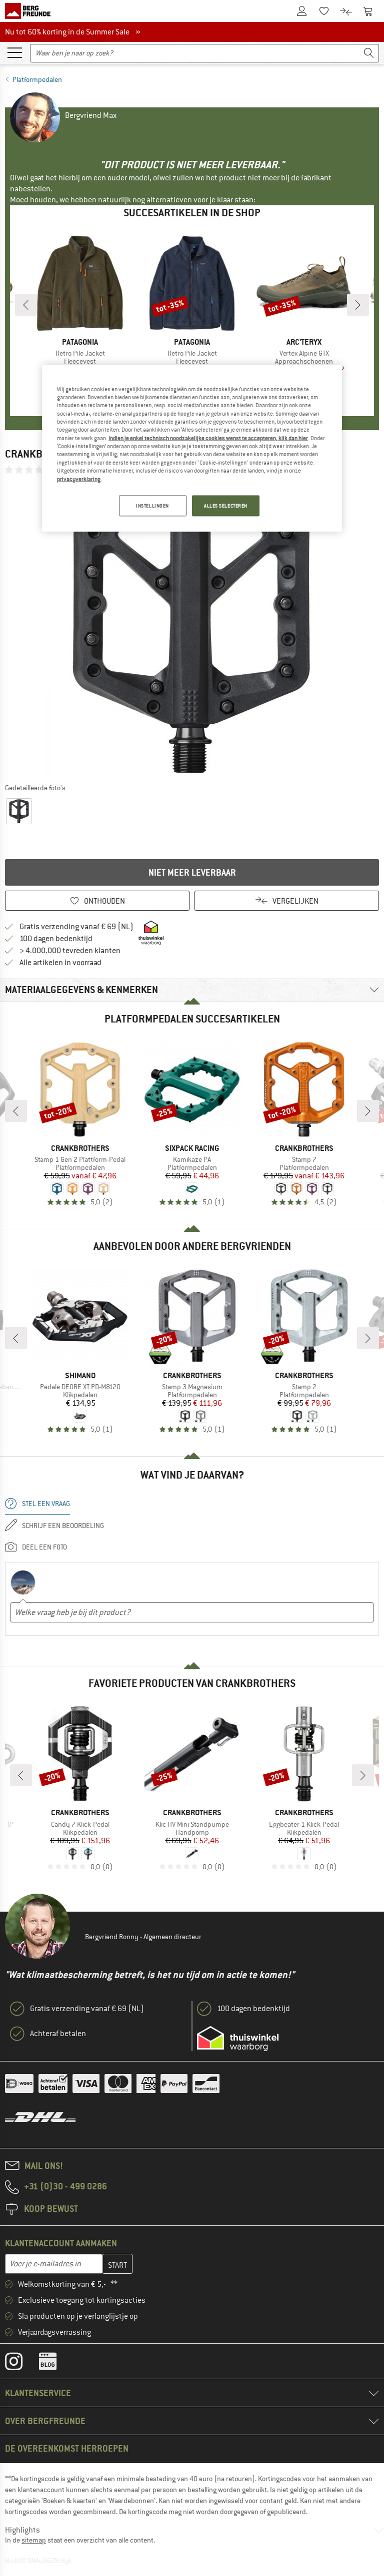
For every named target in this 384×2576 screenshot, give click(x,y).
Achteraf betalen (58, 2034)
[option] (192, 628)
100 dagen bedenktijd (56, 939)
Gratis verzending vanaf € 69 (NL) (76, 927)
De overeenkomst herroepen (67, 2448)
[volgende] (358, 305)
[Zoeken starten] (369, 53)
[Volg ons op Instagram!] (21, 2364)
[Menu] (14, 52)
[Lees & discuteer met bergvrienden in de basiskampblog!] (55, 2364)
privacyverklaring (79, 479)
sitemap (34, 2540)
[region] (192, 448)
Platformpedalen (37, 79)
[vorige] (26, 305)
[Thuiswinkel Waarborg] (238, 2039)
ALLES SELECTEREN (226, 505)
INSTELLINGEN (152, 505)
